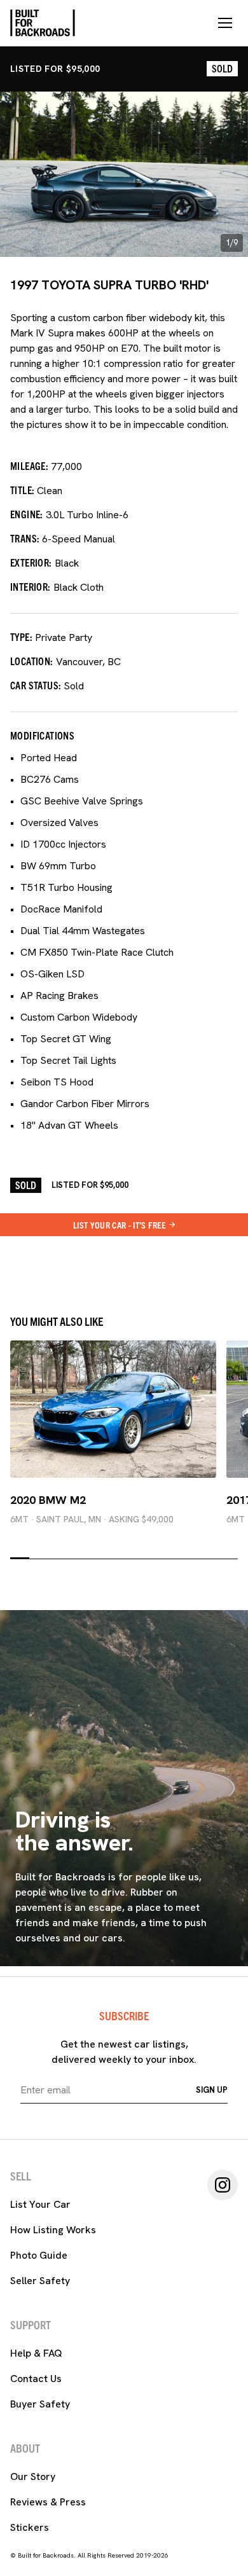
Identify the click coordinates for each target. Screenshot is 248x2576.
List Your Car (40, 2204)
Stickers (30, 2527)
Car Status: (36, 685)
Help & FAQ (36, 2353)
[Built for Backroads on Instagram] (223, 2185)
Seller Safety (40, 2281)
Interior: (31, 586)
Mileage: (29, 465)
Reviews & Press (48, 2502)
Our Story (33, 2476)
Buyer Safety (40, 2404)
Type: (21, 637)
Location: (32, 661)
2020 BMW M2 (48, 1500)
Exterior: (31, 562)
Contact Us (36, 2379)
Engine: (27, 514)
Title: (22, 490)
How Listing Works (53, 2230)
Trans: (25, 538)
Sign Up (212, 2090)
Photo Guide (39, 2255)
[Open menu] (225, 23)
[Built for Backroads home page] (43, 23)
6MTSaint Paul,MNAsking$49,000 (92, 1519)
